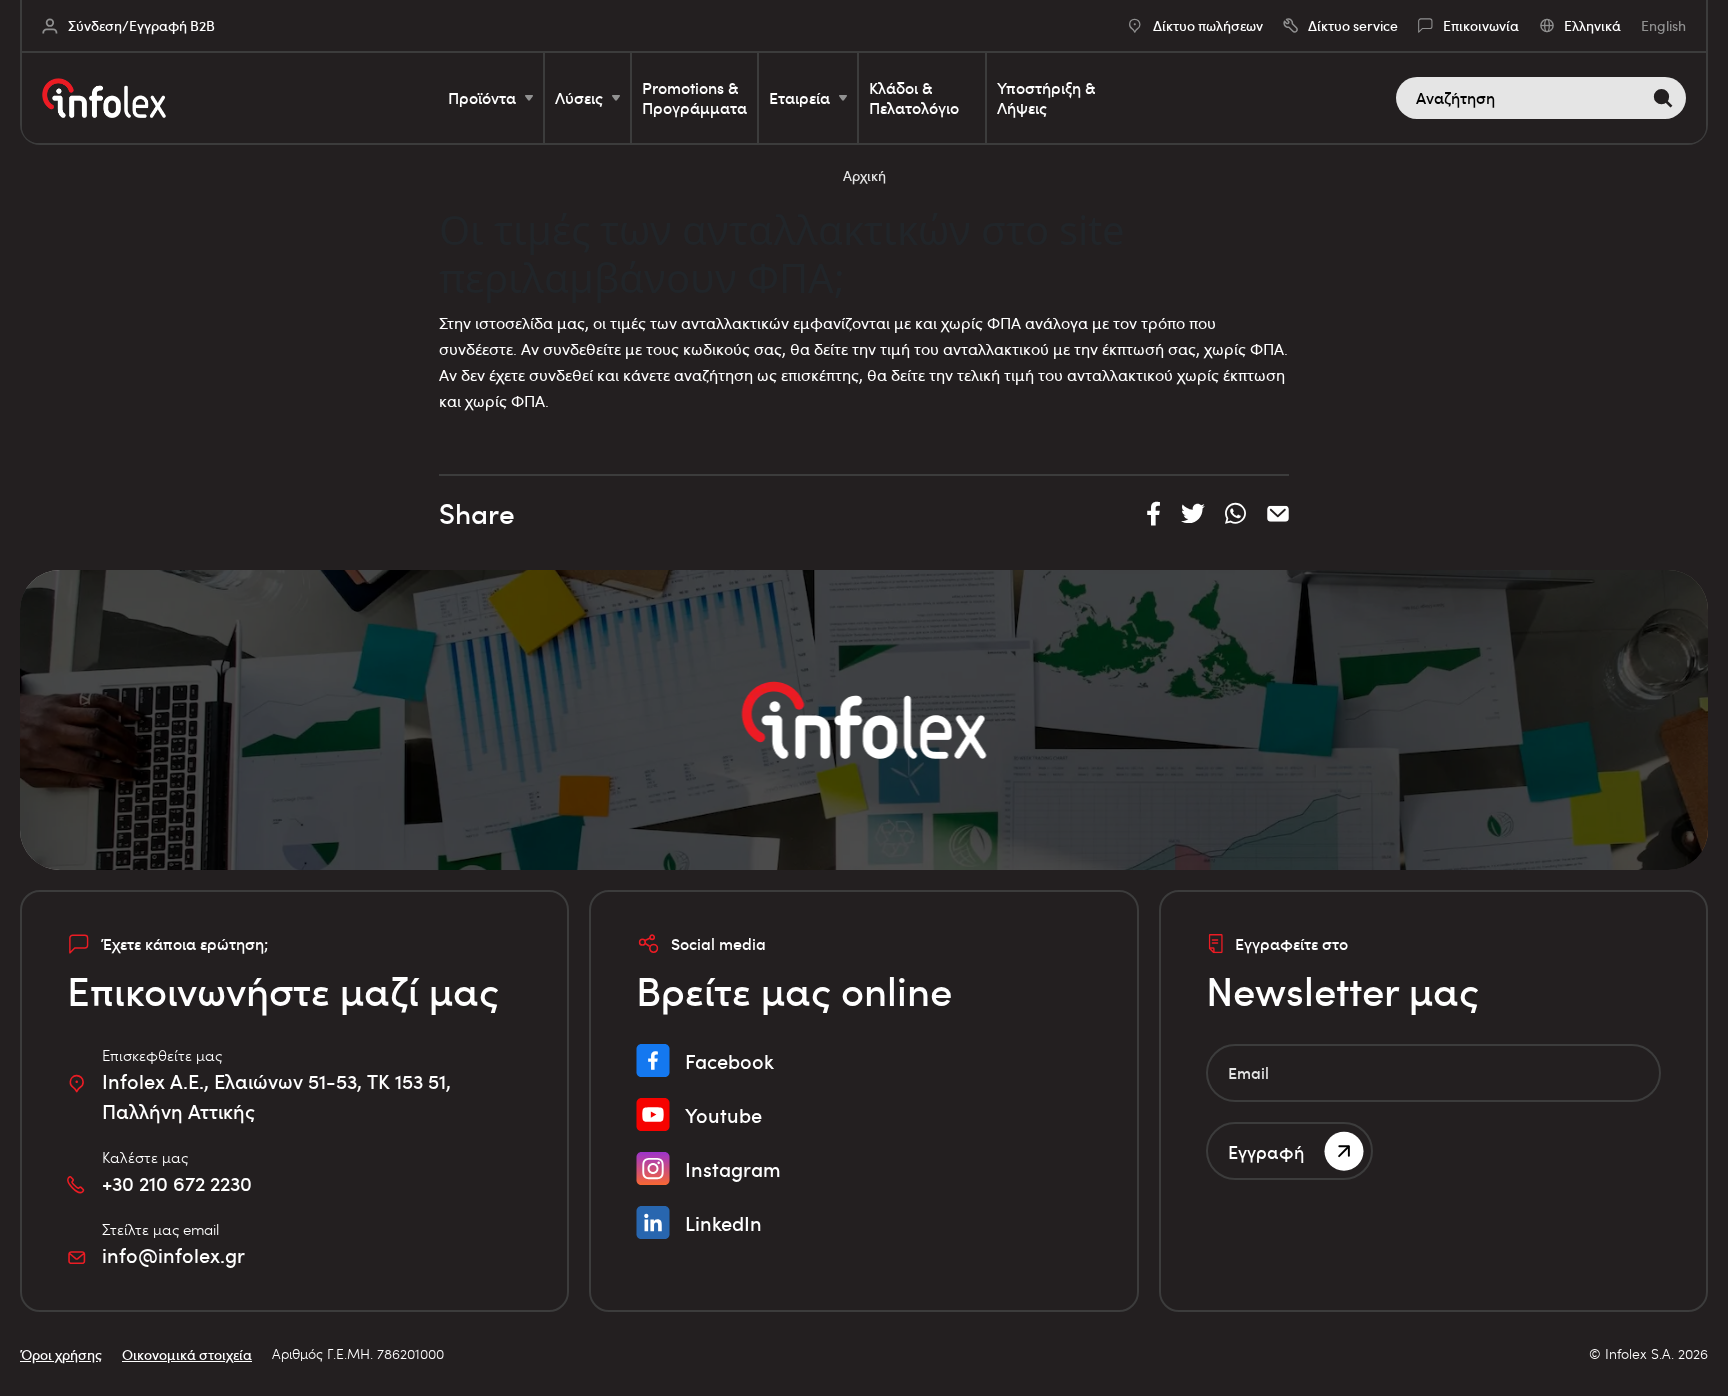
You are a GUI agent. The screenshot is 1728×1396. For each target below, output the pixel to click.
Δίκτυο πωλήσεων (1208, 25)
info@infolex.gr (173, 1255)
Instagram (733, 1169)
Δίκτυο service (1353, 25)
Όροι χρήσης (61, 1354)
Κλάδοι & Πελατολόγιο (914, 98)
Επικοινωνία (1481, 25)
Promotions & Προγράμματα (694, 98)
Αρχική (864, 175)
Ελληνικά (1592, 25)
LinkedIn (723, 1223)
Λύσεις (579, 98)
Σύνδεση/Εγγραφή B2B (141, 25)
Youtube (723, 1115)
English (1663, 25)
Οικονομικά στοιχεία (187, 1354)
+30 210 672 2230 (177, 1183)
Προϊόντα (482, 98)
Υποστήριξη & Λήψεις (1046, 98)
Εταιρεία (799, 98)
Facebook (729, 1061)
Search (1667, 98)
